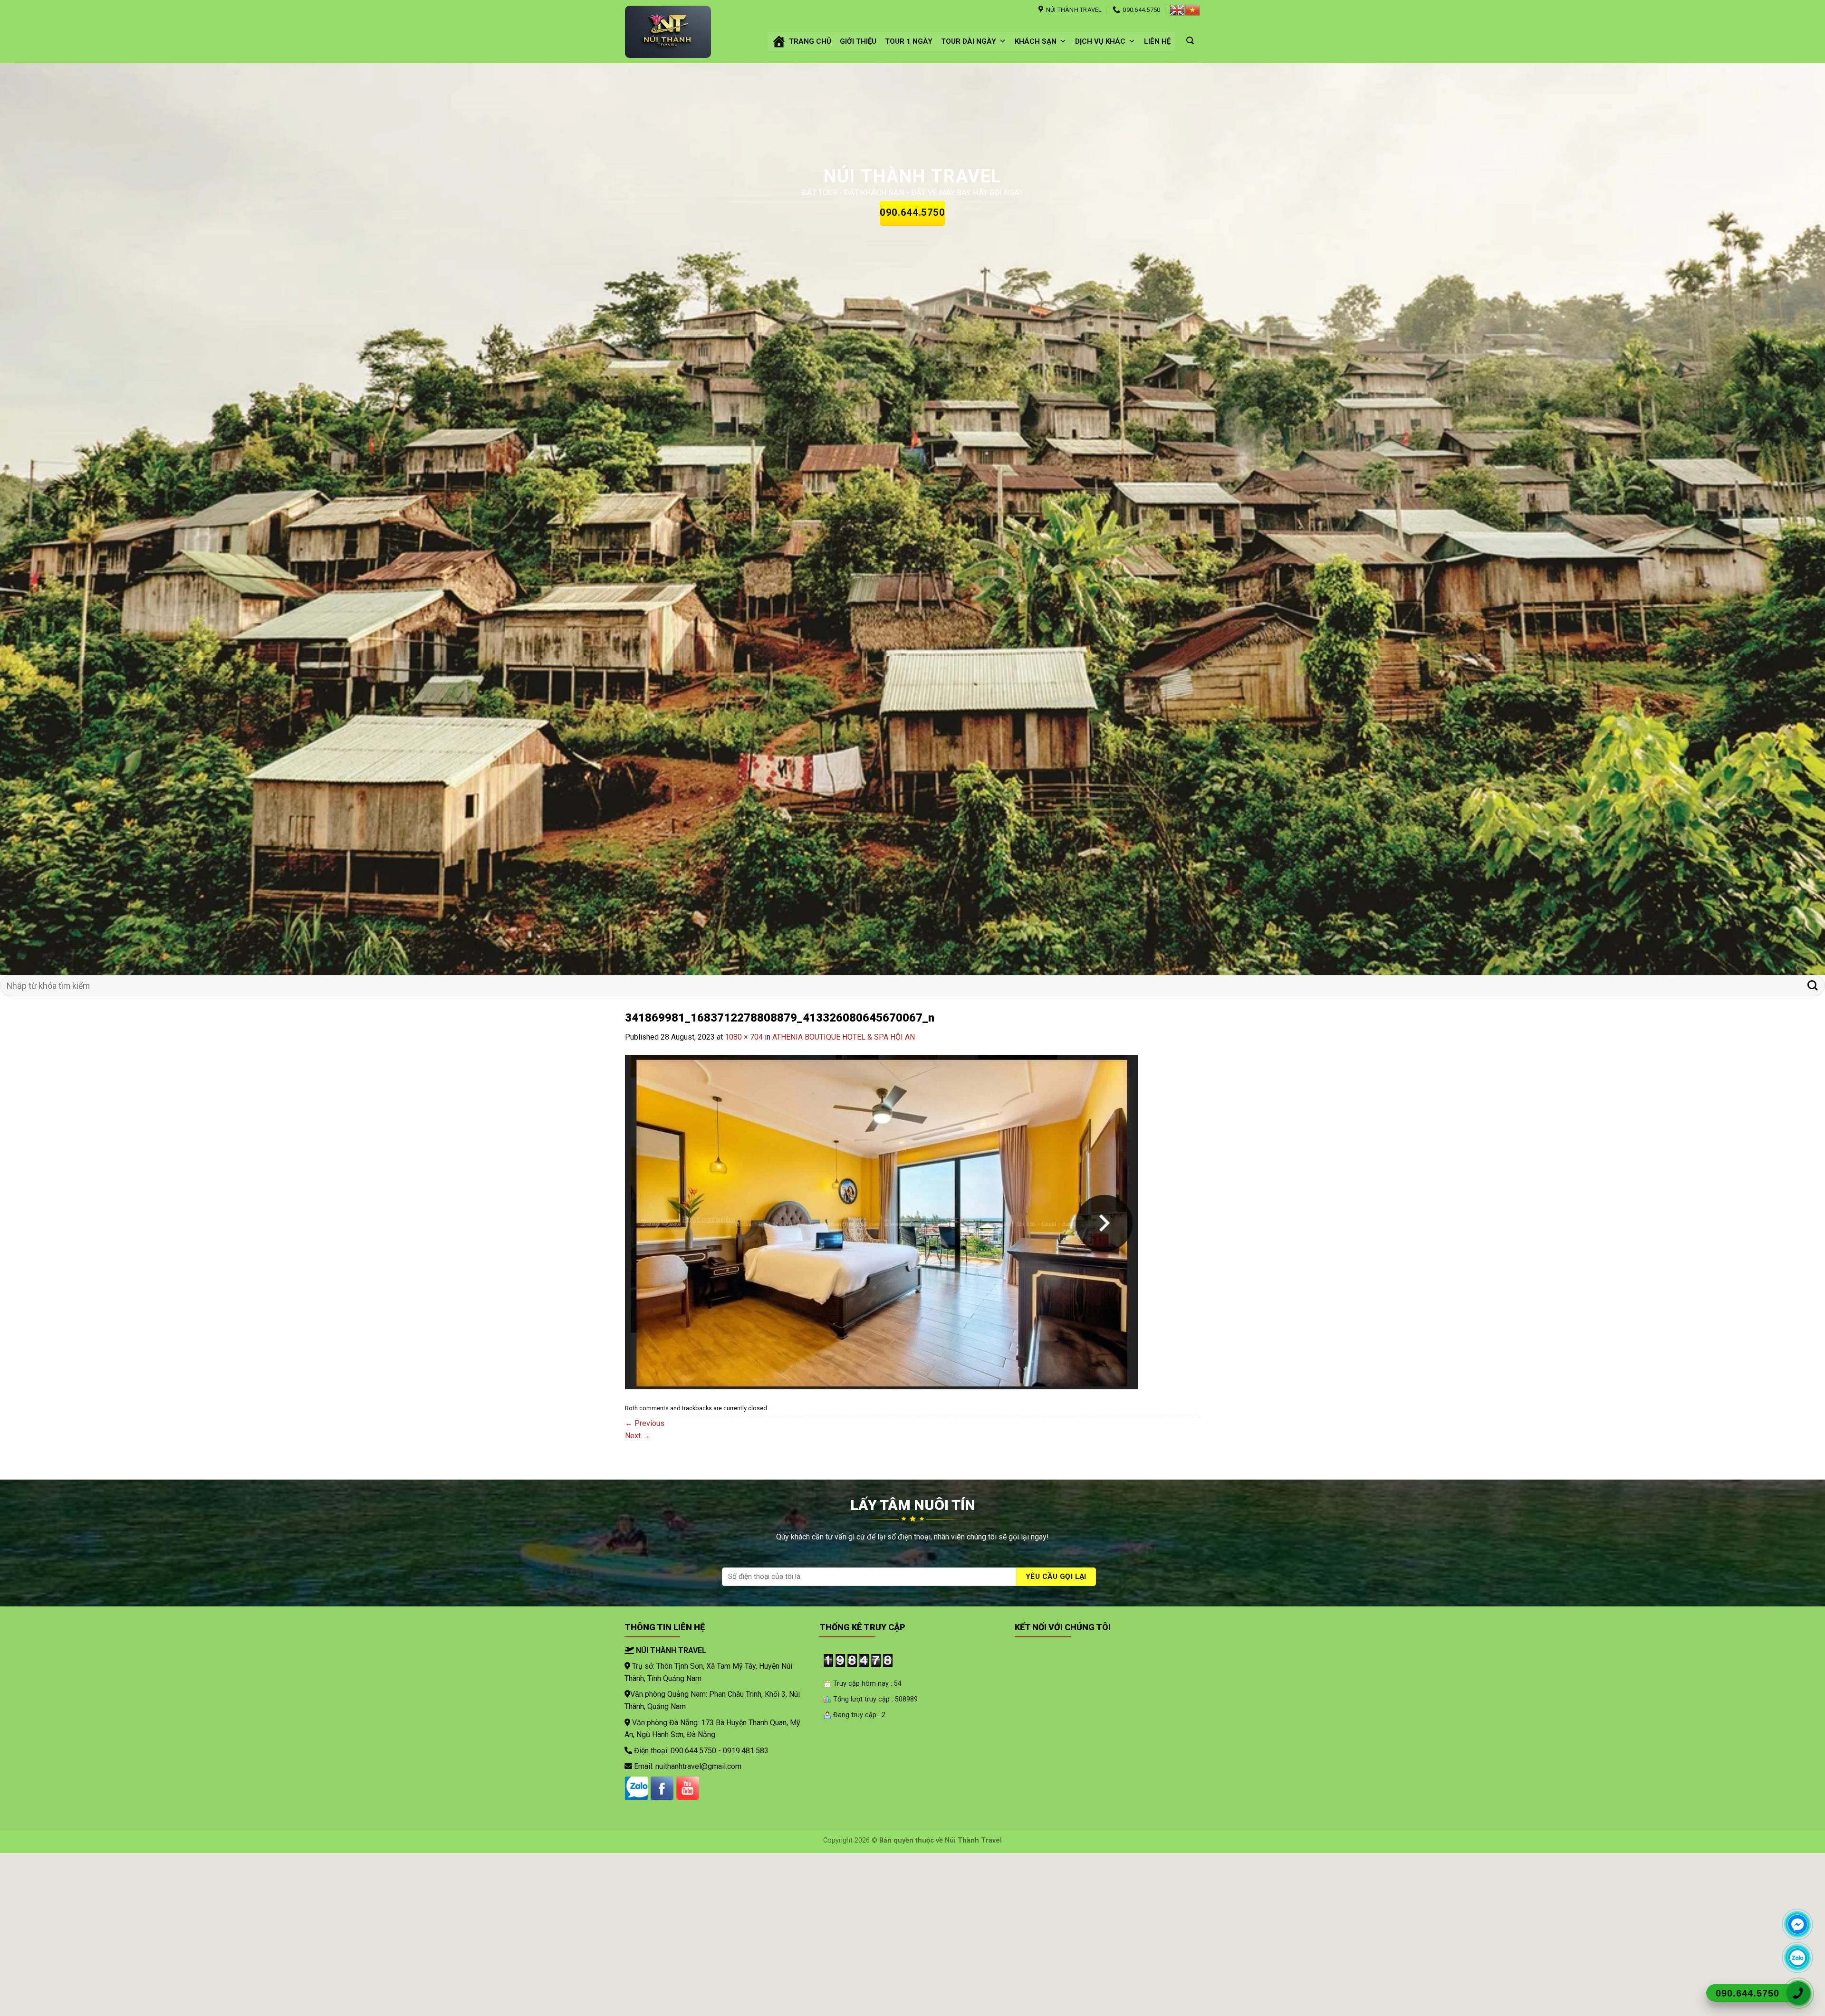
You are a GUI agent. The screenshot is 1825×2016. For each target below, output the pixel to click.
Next (638, 1436)
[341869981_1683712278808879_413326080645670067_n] (882, 1221)
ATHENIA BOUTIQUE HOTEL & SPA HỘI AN (844, 1037)
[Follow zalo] (636, 1788)
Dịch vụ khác (1100, 41)
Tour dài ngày (969, 41)
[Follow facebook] (662, 1788)
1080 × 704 (744, 1037)
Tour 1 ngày (909, 41)
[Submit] (1812, 986)
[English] (1177, 10)
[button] (1003, 41)
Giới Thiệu (858, 41)
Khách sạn (1036, 41)
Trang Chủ (810, 41)
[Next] (1777, 519)
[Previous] (48, 519)
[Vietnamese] (1192, 10)
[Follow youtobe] (688, 1788)
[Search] (1190, 41)
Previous (645, 1423)
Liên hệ (1157, 41)
